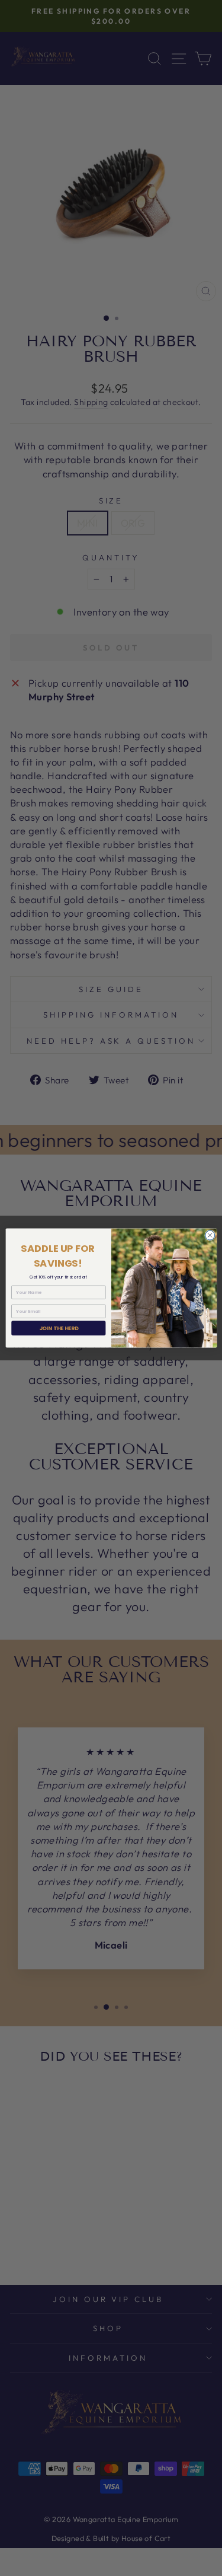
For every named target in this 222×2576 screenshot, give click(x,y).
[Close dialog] (210, 1235)
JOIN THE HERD (58, 1328)
